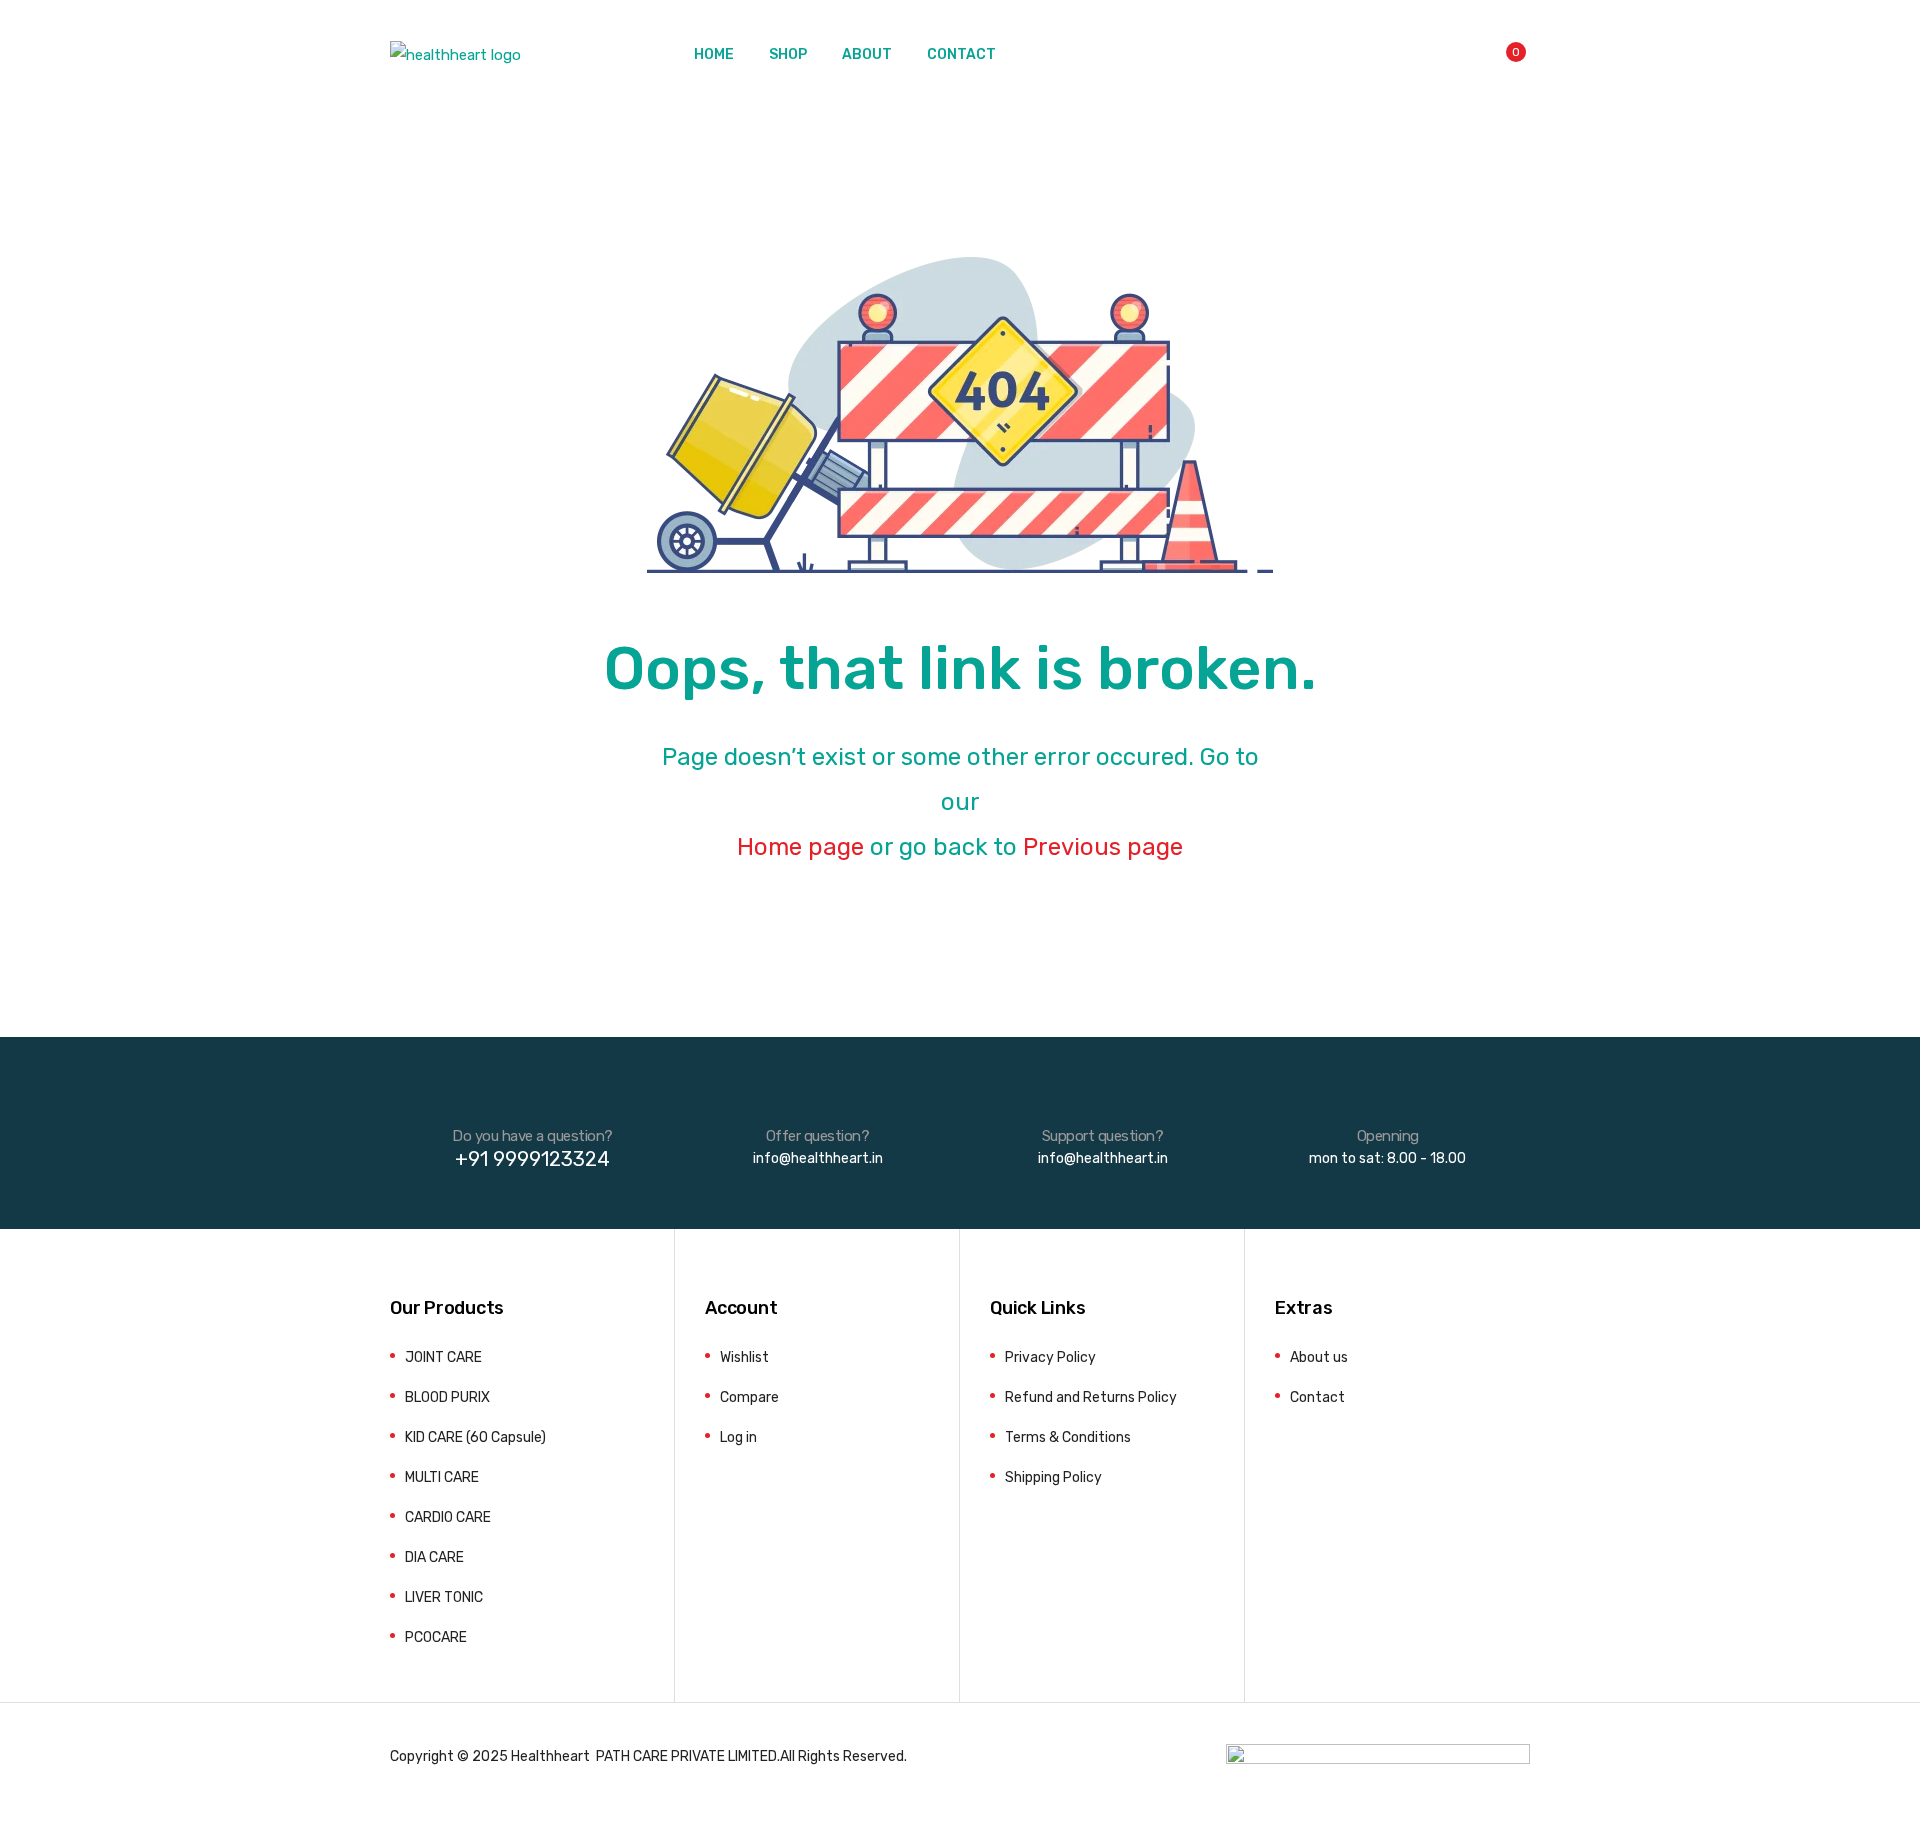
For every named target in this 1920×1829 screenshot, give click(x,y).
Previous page (1103, 847)
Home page (800, 847)
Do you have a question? (532, 1136)
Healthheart (550, 1756)
